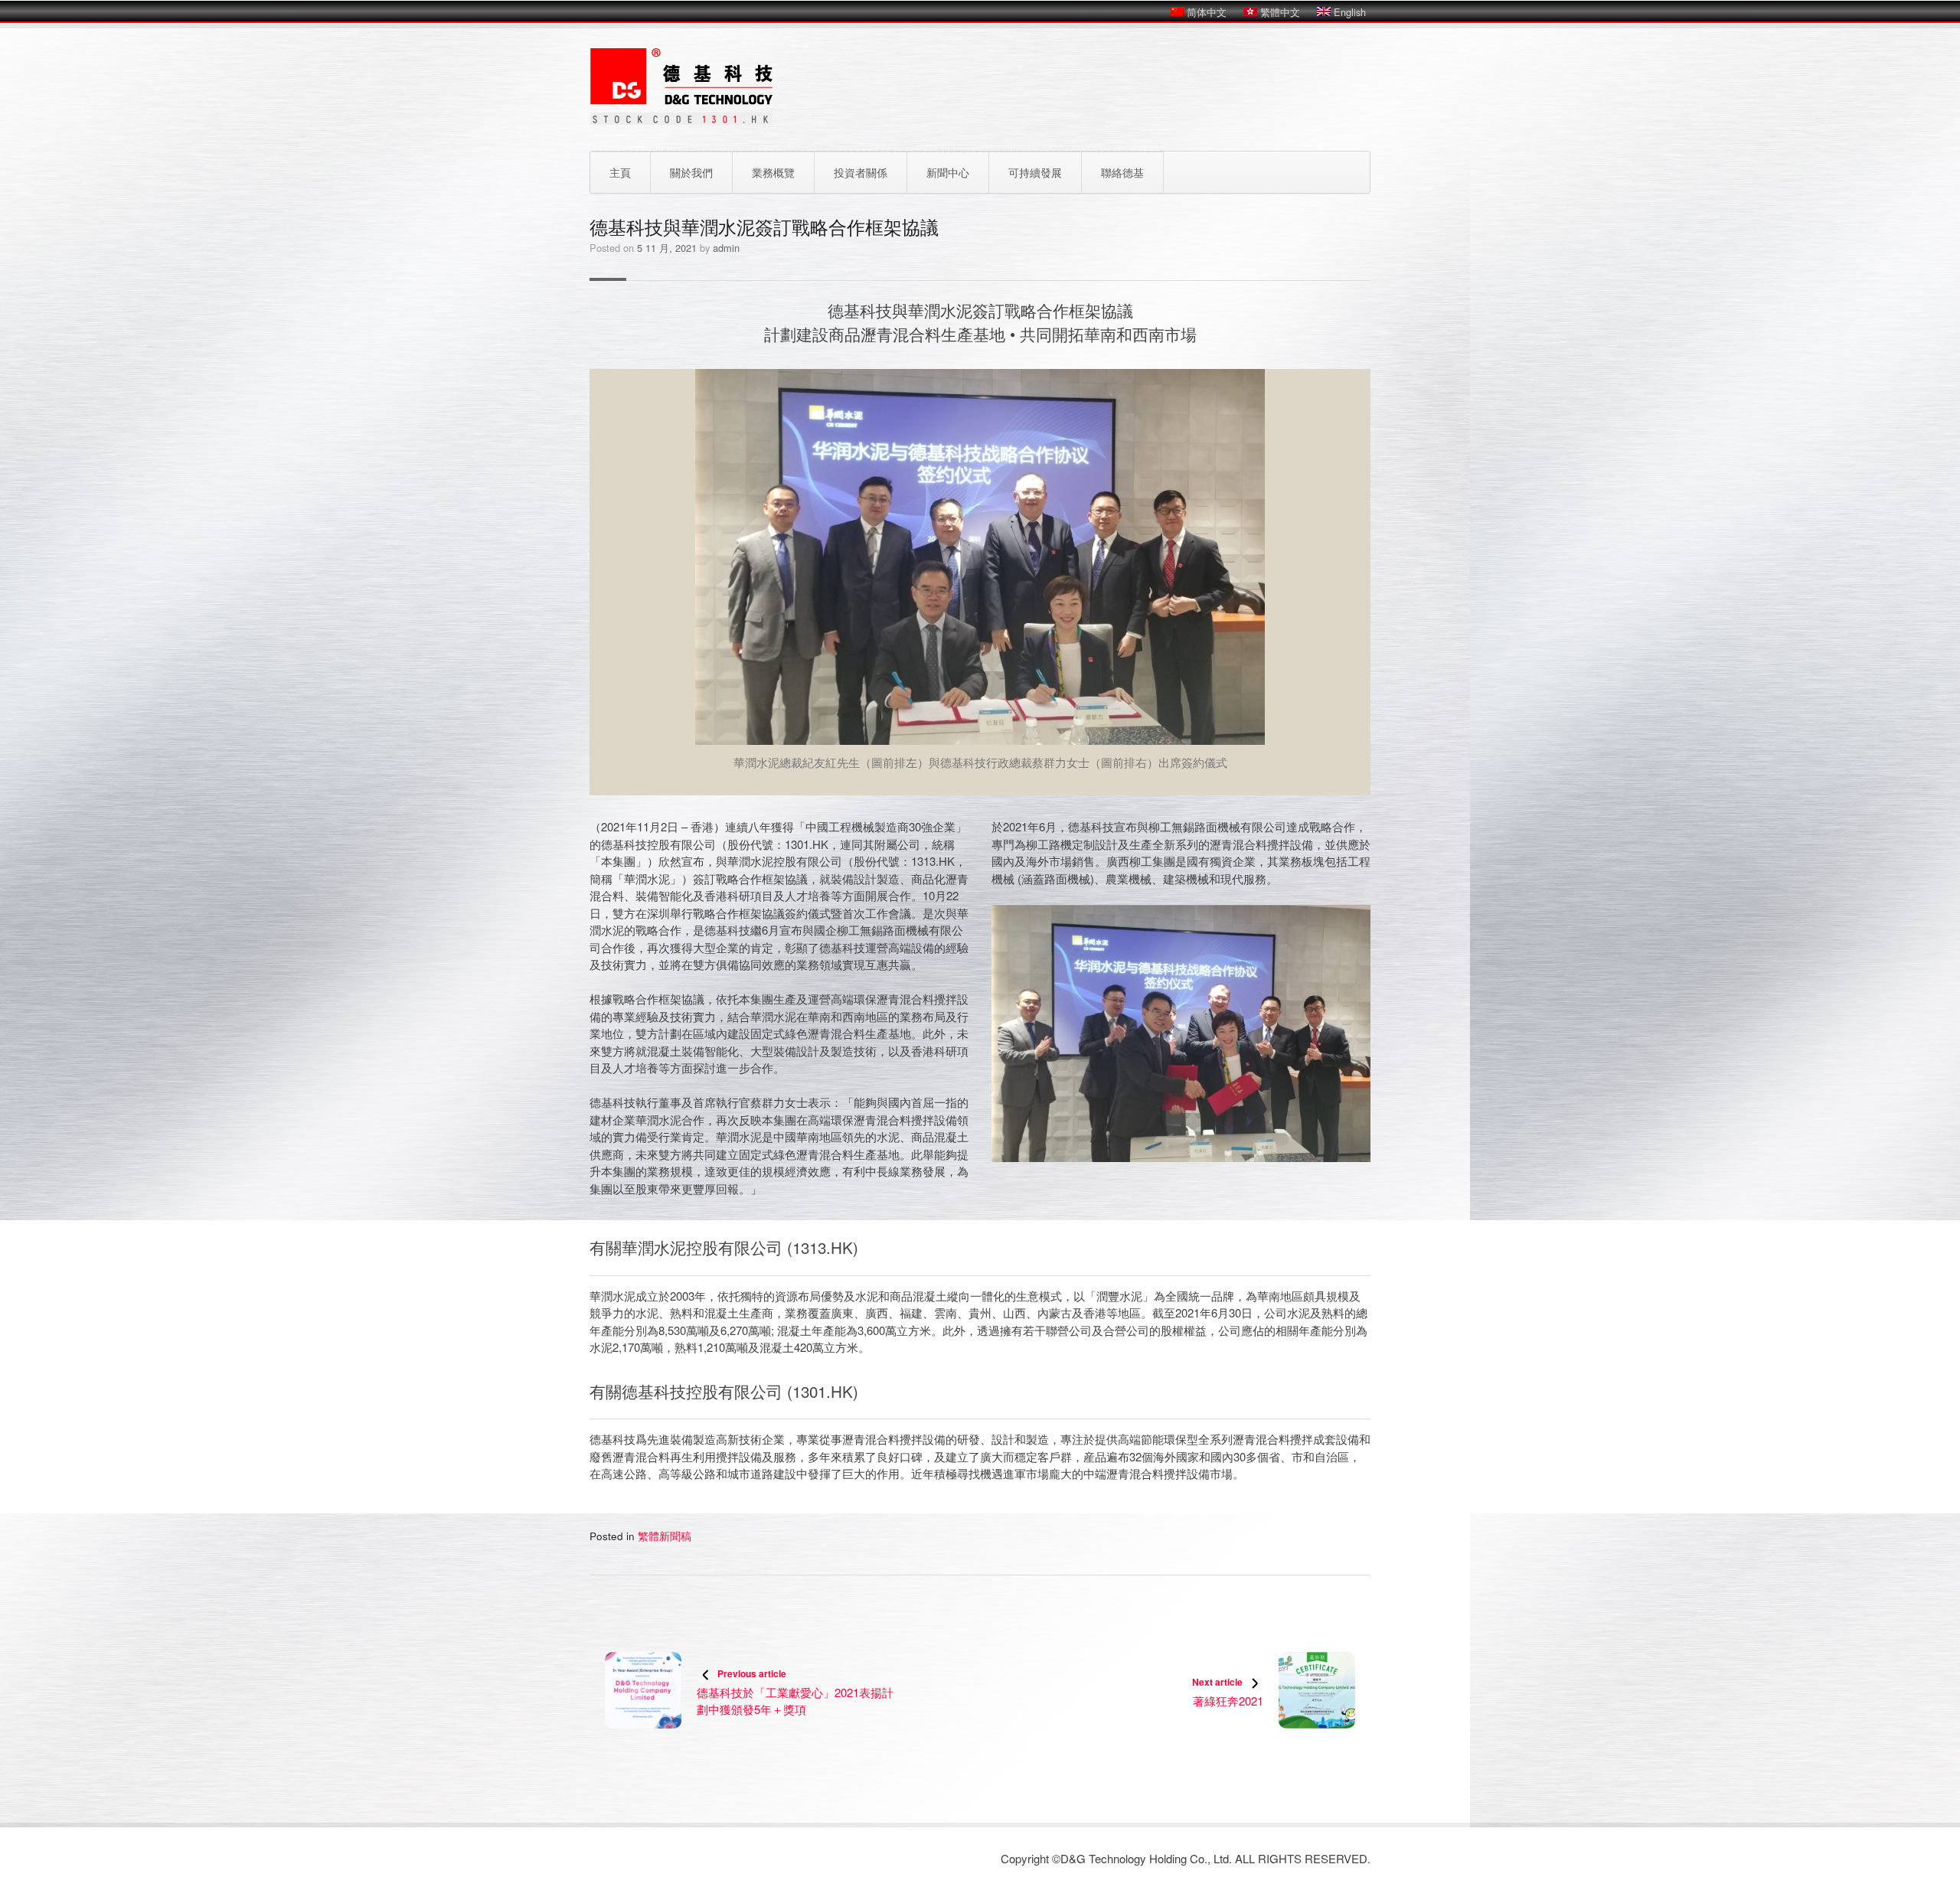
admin (726, 248)
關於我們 (691, 172)
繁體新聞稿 (665, 1536)
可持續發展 (1035, 172)
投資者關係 (861, 172)
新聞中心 (948, 172)
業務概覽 (773, 172)
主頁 (620, 172)
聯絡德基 (1122, 172)
